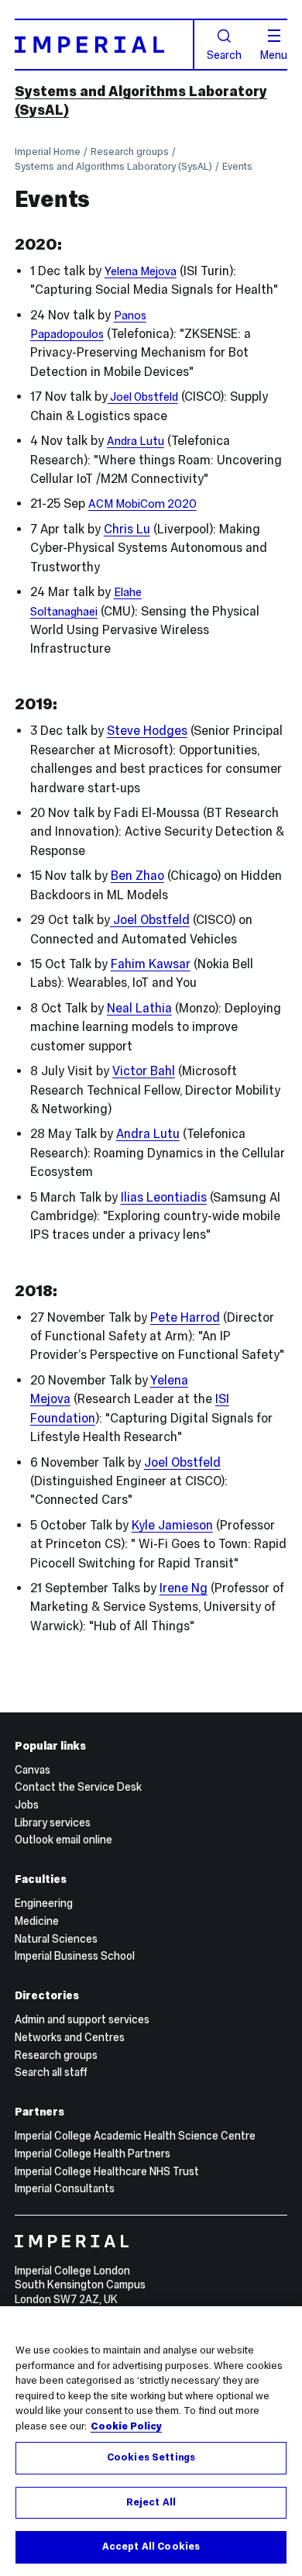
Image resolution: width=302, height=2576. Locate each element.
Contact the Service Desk (78, 1787)
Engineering (44, 1903)
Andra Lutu (136, 441)
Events (237, 166)
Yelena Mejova (141, 271)
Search (224, 54)
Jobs (27, 1805)
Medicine (37, 1921)
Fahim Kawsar (151, 964)
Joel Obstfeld (143, 397)
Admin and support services (82, 2019)
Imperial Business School (75, 1956)
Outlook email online (63, 1840)
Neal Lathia (139, 1008)
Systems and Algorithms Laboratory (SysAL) (113, 166)
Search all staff (51, 2072)
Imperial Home (48, 152)
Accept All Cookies (151, 2547)
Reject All (151, 2502)
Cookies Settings (151, 2457)
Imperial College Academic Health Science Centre (135, 2136)
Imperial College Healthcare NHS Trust (107, 2171)
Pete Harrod (185, 1317)
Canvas (33, 1770)
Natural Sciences (56, 1939)
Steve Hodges (147, 731)
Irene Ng (184, 1588)
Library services (53, 1823)
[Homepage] (105, 44)
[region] (151, 2441)
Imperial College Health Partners (93, 2154)
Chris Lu (127, 529)
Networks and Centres (70, 2037)
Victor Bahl (144, 1071)
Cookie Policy (126, 2426)
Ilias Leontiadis (164, 1197)
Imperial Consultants (65, 2188)
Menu (274, 54)
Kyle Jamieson (172, 1525)
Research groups (130, 152)
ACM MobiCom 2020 (142, 504)
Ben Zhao (137, 876)
